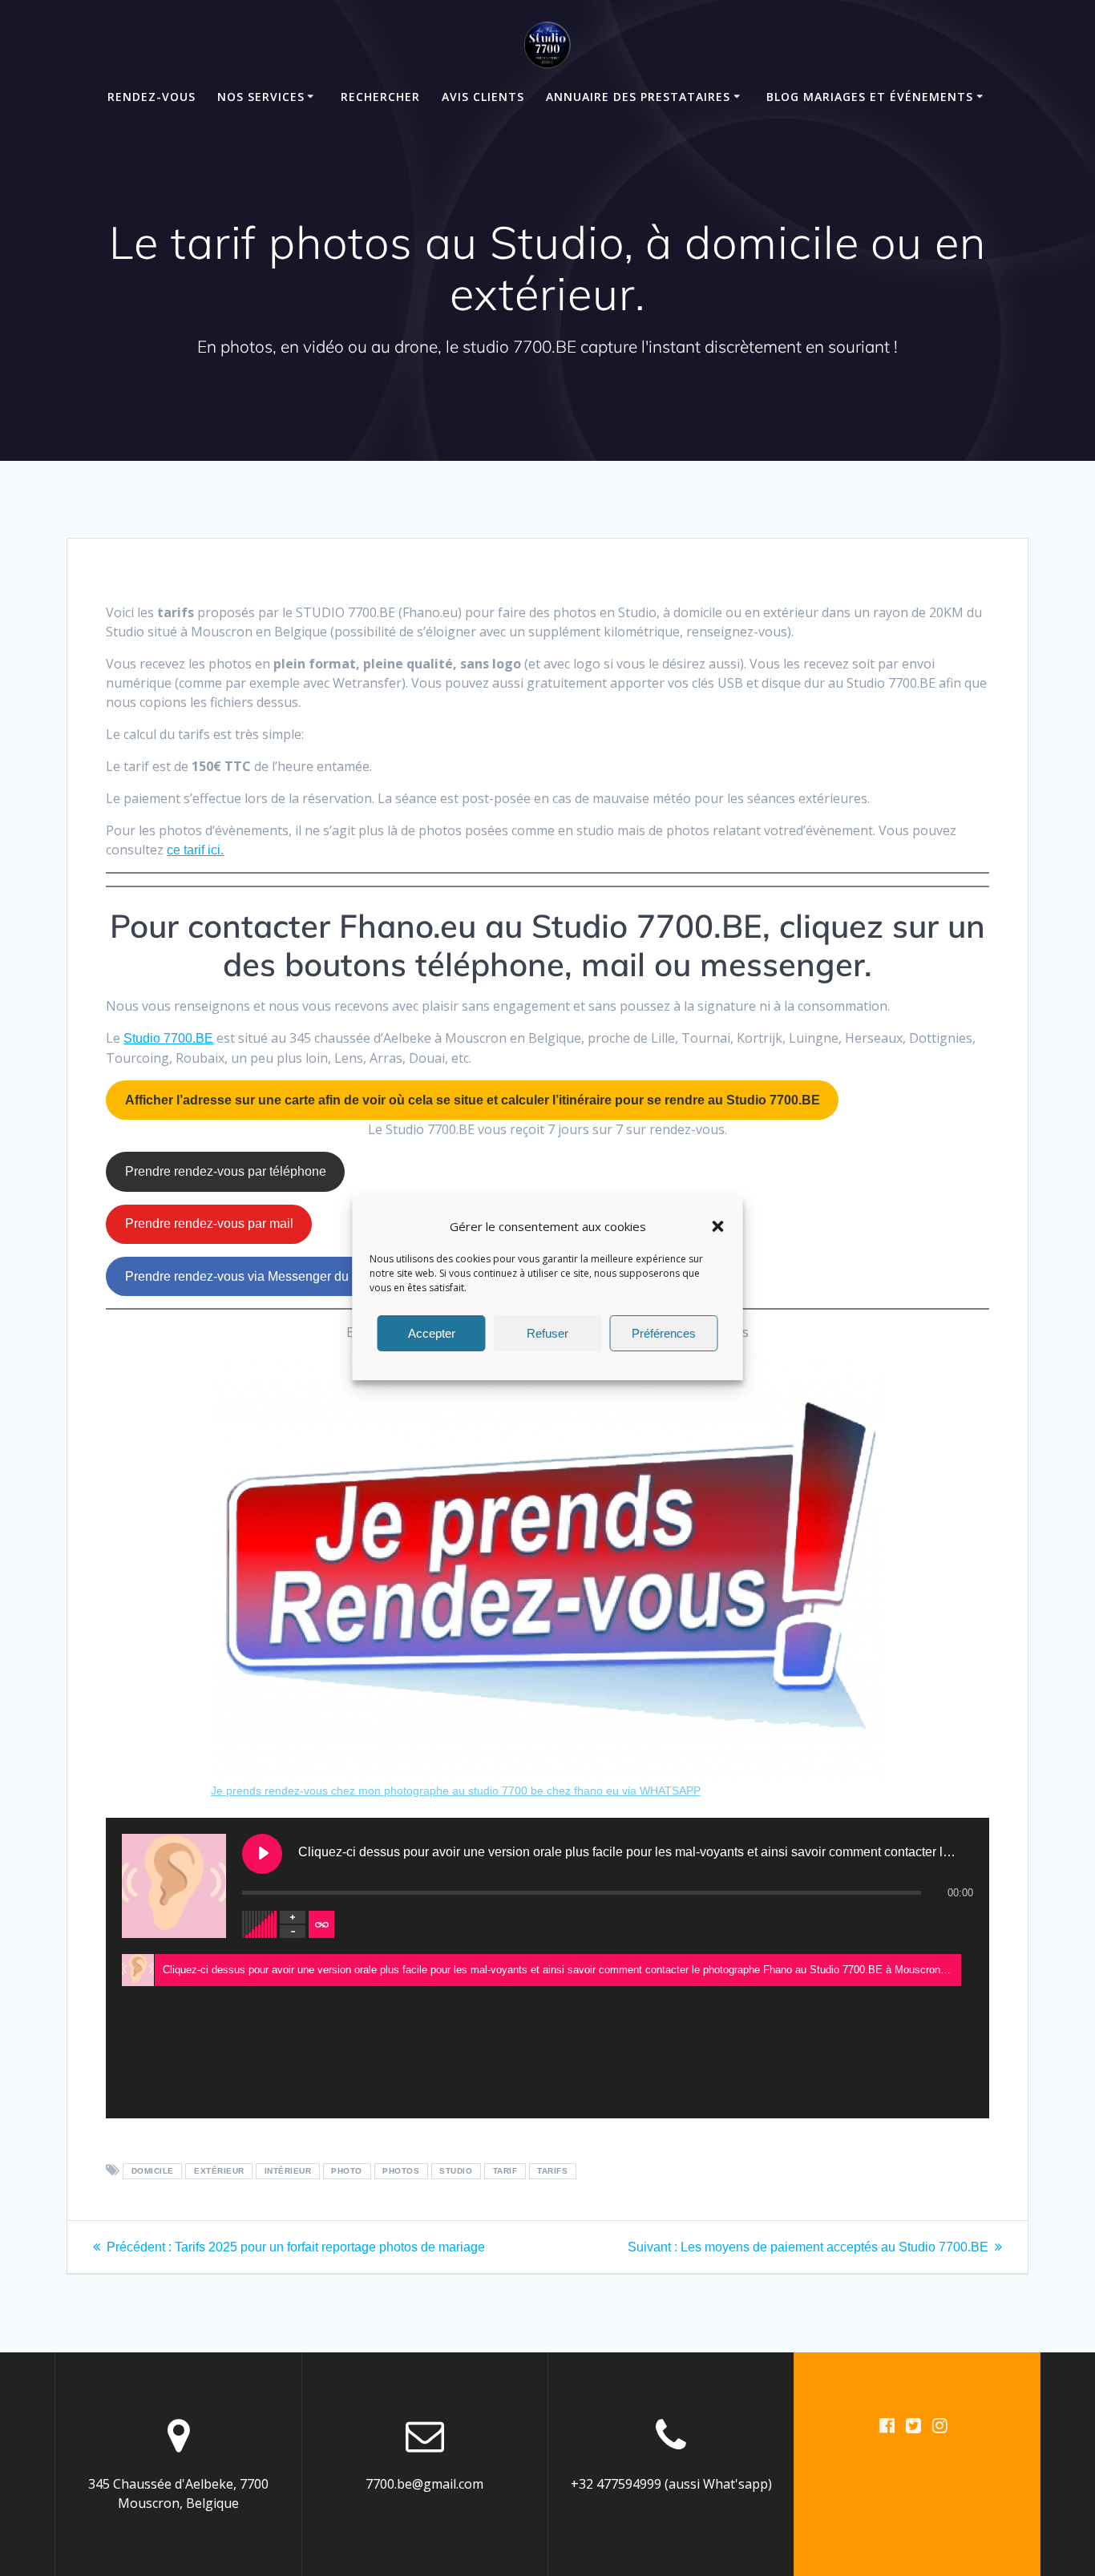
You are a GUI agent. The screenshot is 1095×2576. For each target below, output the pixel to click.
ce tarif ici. (195, 850)
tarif (505, 2172)
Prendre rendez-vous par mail (209, 1223)
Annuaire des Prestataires (638, 97)
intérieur (288, 2172)
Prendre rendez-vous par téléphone (226, 1171)
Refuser (547, 1333)
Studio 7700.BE (168, 1038)
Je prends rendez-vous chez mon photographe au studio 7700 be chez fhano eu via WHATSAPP (456, 1791)
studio (456, 2172)
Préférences (664, 1333)
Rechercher (380, 97)
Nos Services (261, 97)
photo (347, 2172)
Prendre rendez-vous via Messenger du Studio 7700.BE (283, 1276)
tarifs (552, 2172)
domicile (153, 2172)
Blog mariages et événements (870, 97)
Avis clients (483, 97)
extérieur (219, 2172)
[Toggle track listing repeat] (321, 1924)
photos (401, 2172)
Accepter (432, 1333)
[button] (718, 1226)
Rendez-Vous (152, 97)
